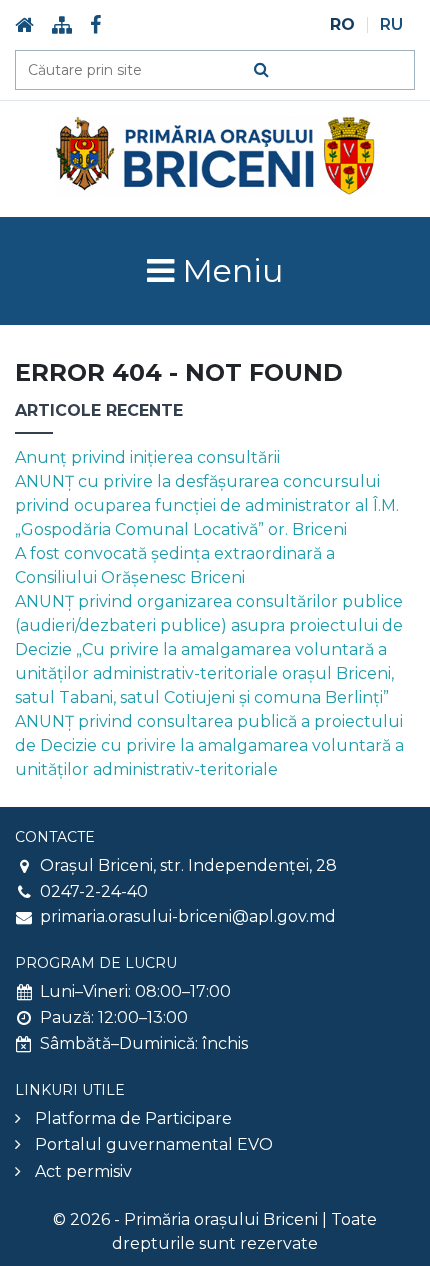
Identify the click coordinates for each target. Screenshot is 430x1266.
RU (391, 25)
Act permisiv (83, 1171)
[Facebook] (95, 25)
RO (342, 25)
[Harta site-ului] (62, 25)
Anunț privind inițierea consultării (147, 457)
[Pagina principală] (24, 25)
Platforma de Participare (133, 1118)
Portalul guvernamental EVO (154, 1144)
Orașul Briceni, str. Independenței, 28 (188, 865)
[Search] (261, 70)
